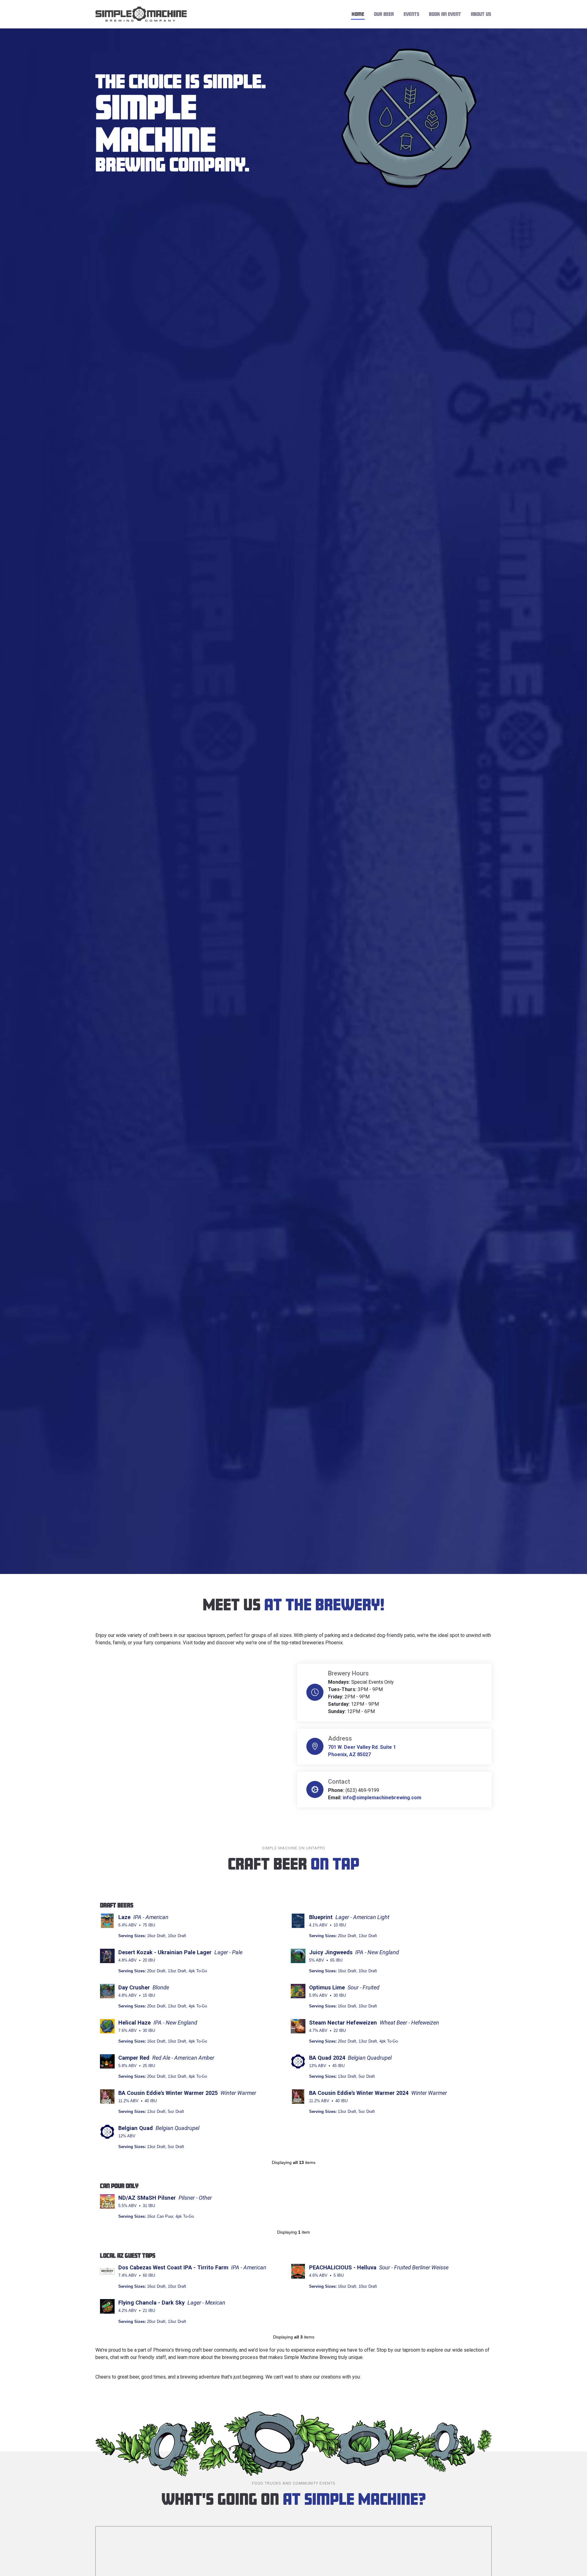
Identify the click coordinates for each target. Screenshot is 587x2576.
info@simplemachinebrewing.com (382, 1798)
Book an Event (445, 14)
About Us (481, 14)
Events (411, 14)
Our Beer (384, 14)
